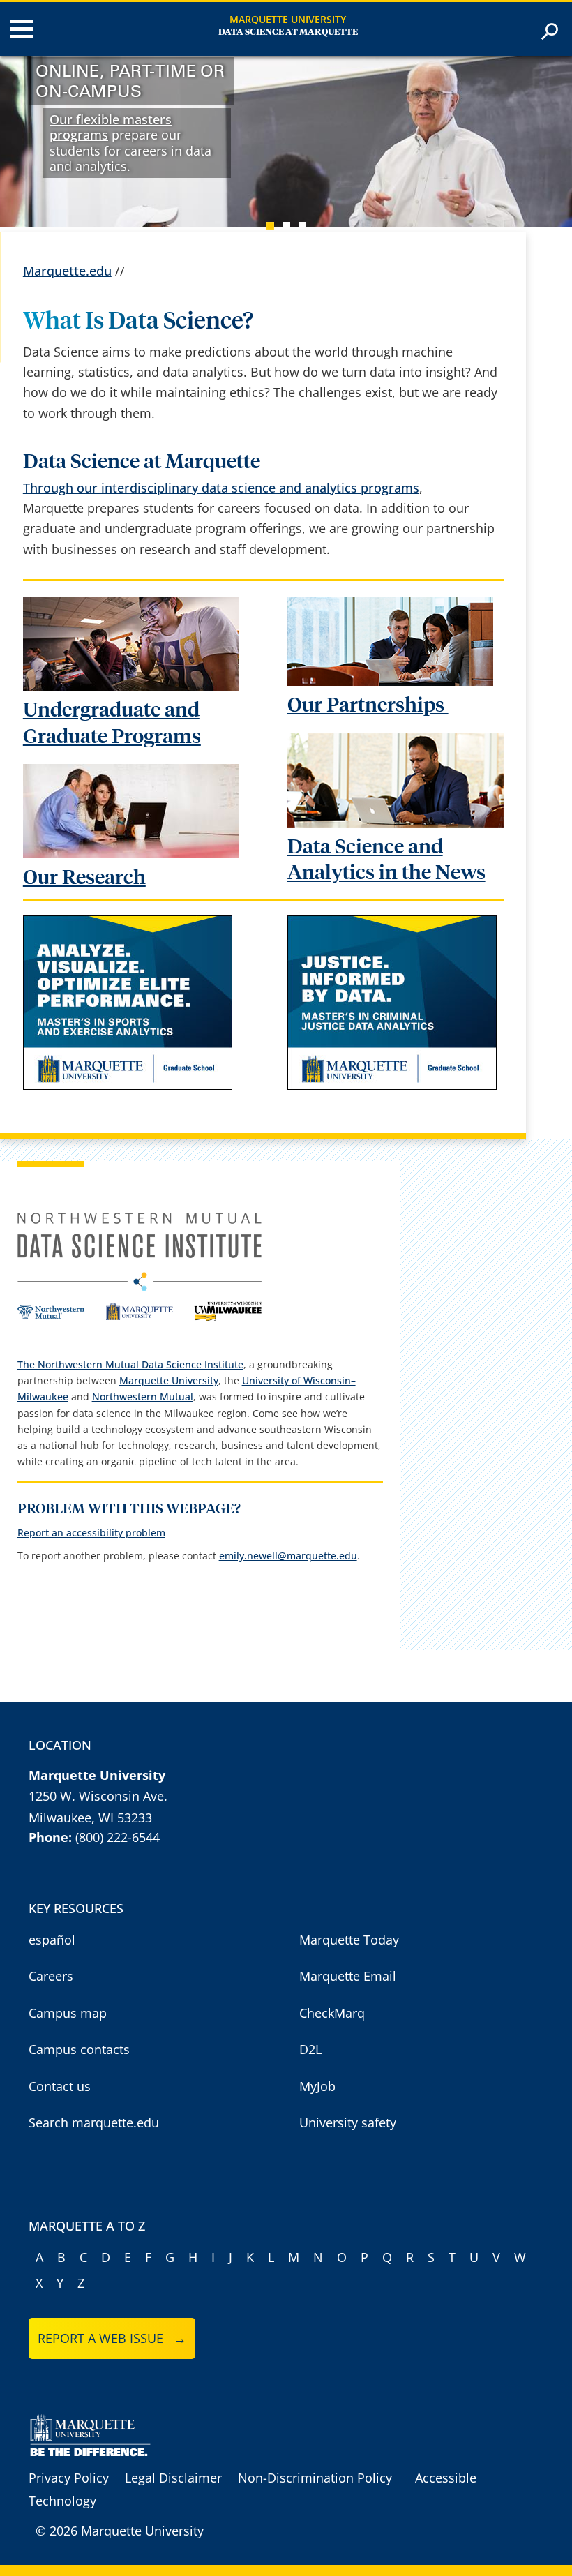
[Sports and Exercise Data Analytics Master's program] (128, 1085)
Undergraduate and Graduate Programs (112, 724)
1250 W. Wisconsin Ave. (98, 1796)
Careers (51, 1976)
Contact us (60, 2086)
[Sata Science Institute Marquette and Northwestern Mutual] (140, 1318)
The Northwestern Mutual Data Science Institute (130, 1364)
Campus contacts (79, 2049)
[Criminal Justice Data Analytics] (392, 1085)
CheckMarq (332, 2013)
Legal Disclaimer (173, 2478)
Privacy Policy (69, 2478)
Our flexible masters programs (111, 127)
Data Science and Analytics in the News (386, 860)
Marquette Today (349, 1940)
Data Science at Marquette (288, 32)
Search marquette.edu (94, 2122)
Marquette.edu (67, 271)
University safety (348, 2122)
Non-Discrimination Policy (315, 2478)
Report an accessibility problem (91, 1533)
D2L (310, 2049)
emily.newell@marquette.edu (288, 1556)
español (52, 1940)
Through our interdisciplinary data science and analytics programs (221, 488)
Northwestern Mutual (143, 1396)
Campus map (68, 2013)
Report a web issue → (112, 2338)
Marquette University (288, 19)
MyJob (317, 2086)
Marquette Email (348, 1976)
